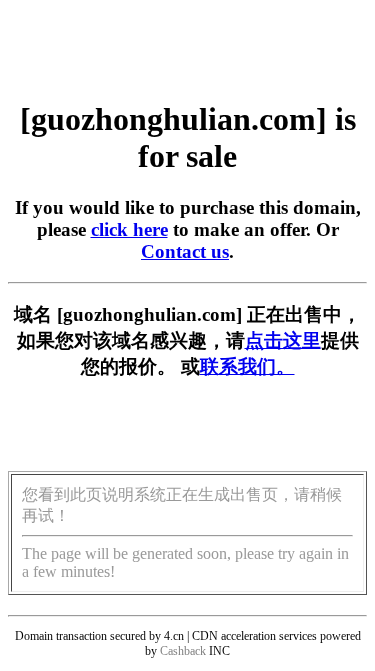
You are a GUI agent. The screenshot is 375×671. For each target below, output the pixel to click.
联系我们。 (247, 366)
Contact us (185, 251)
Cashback (183, 651)
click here (129, 229)
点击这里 (283, 340)
